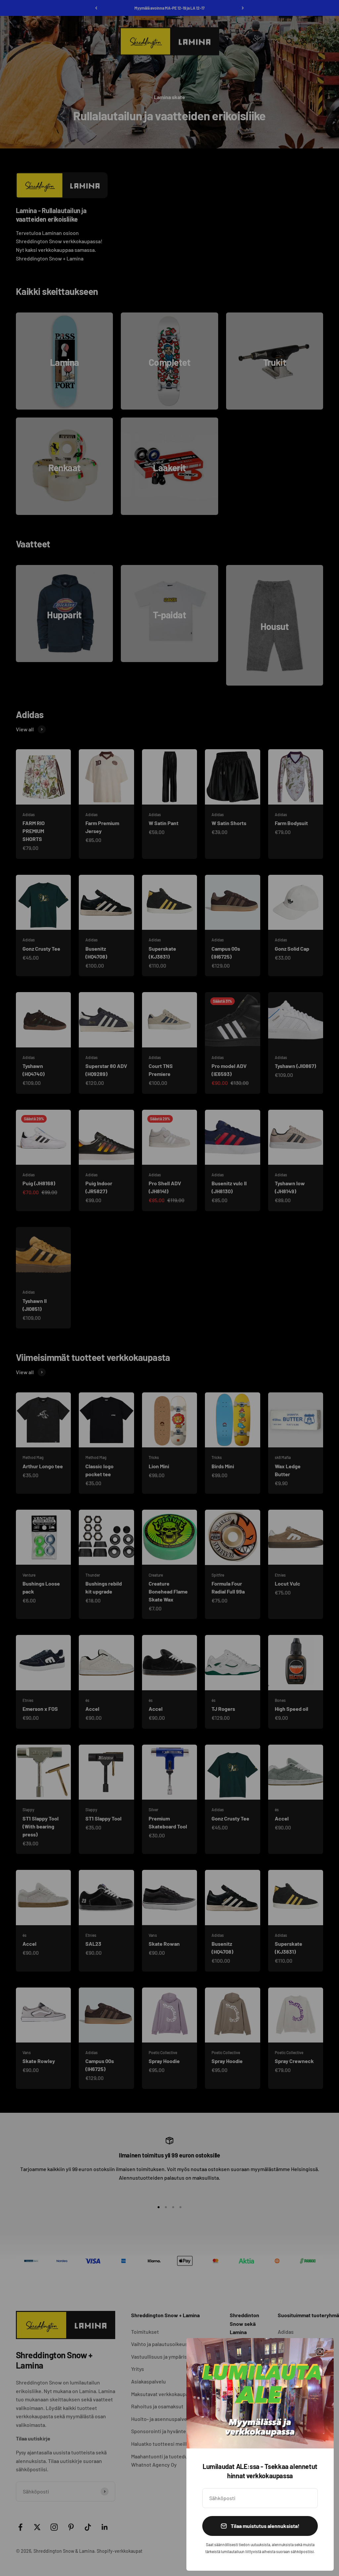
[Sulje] (320, 2352)
